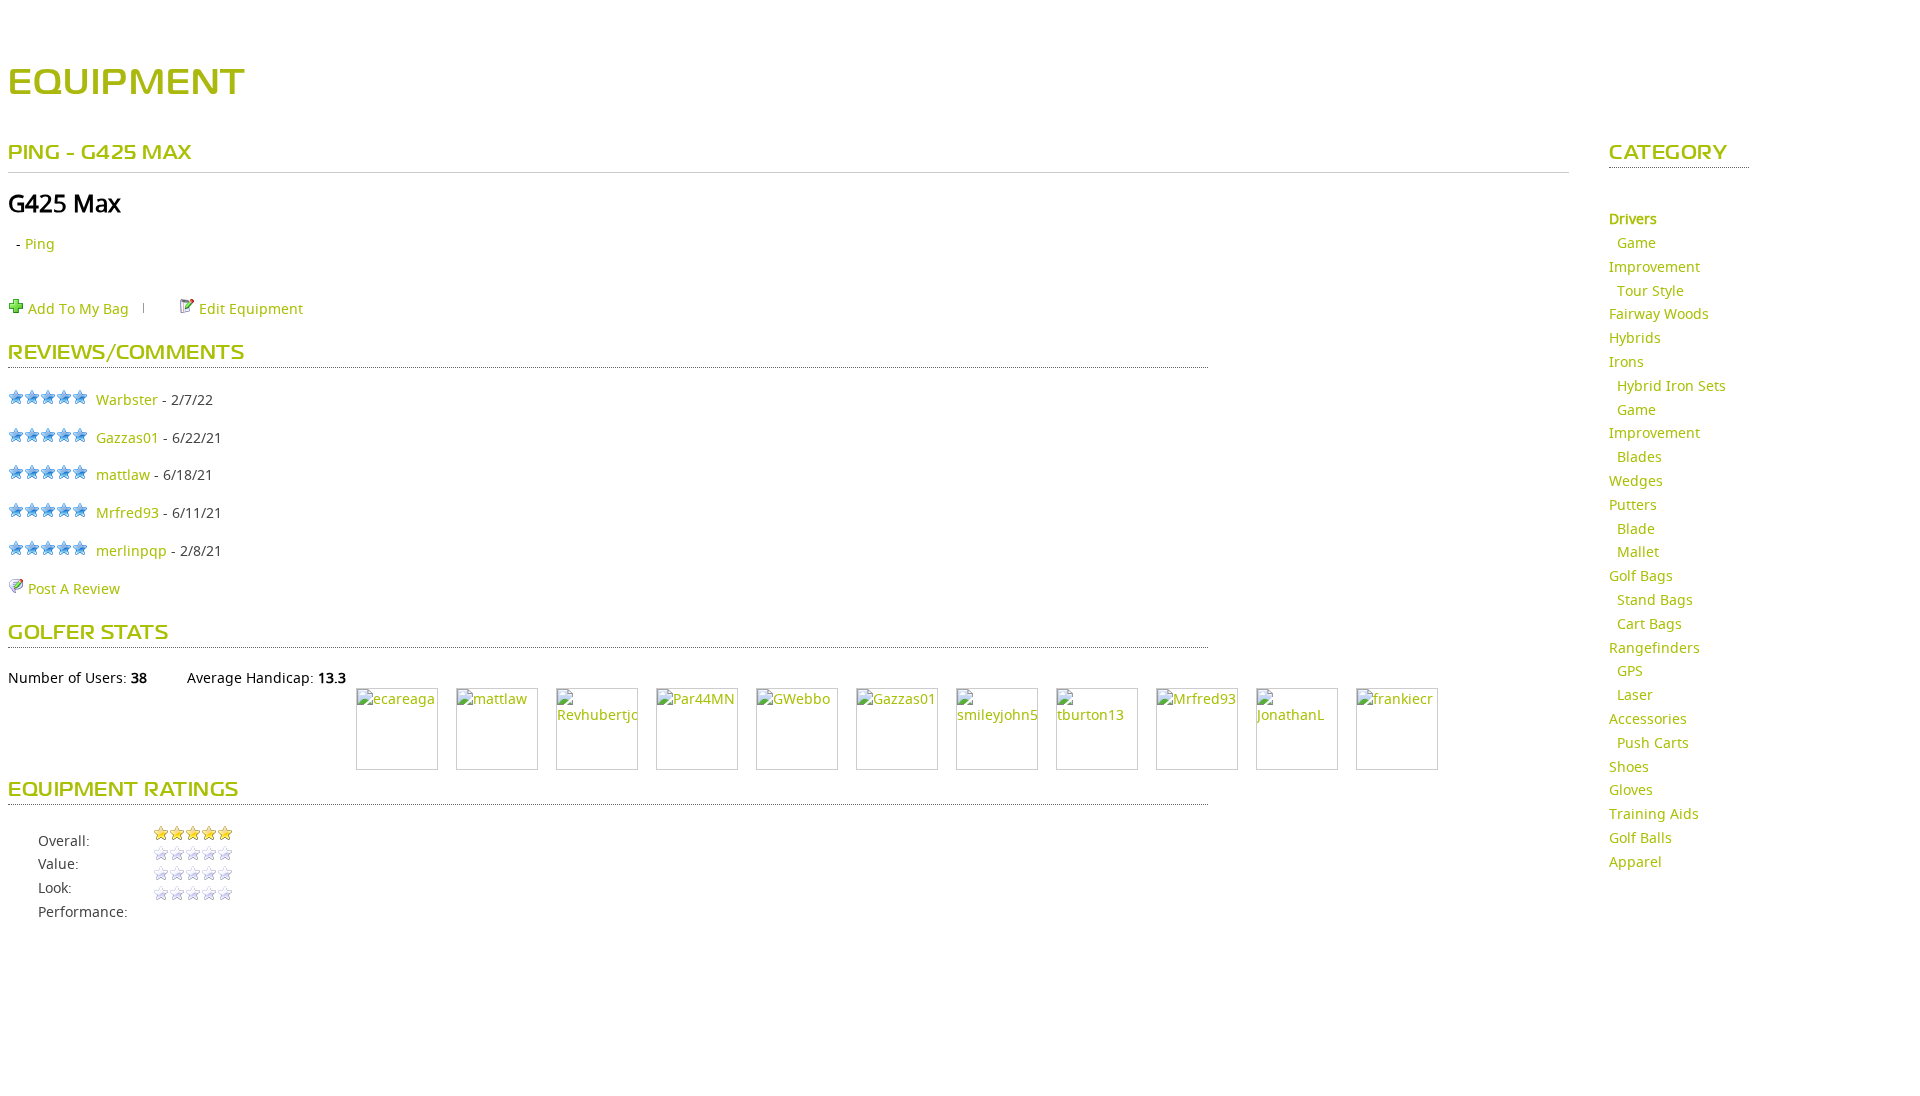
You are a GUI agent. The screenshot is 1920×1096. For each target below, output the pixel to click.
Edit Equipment (249, 308)
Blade (1636, 528)
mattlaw (123, 474)
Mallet (1638, 551)
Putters (1633, 504)
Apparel (1635, 861)
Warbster (127, 399)
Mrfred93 (127, 512)
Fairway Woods (1659, 313)
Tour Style (1650, 290)
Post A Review (72, 588)
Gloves (1631, 789)
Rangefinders (1654, 647)
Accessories (1648, 718)
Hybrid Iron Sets (1671, 385)
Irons (1626, 361)
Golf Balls (1640, 837)
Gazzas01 (127, 437)
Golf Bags (1641, 575)
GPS (1630, 670)
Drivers (1633, 218)
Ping (40, 243)
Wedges (1636, 480)
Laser (1635, 694)
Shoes (1629, 766)
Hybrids (1635, 337)
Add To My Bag (76, 308)
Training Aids (1654, 813)
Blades (1639, 456)
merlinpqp (131, 550)
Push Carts (1653, 742)
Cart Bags (1649, 623)
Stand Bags (1655, 599)
